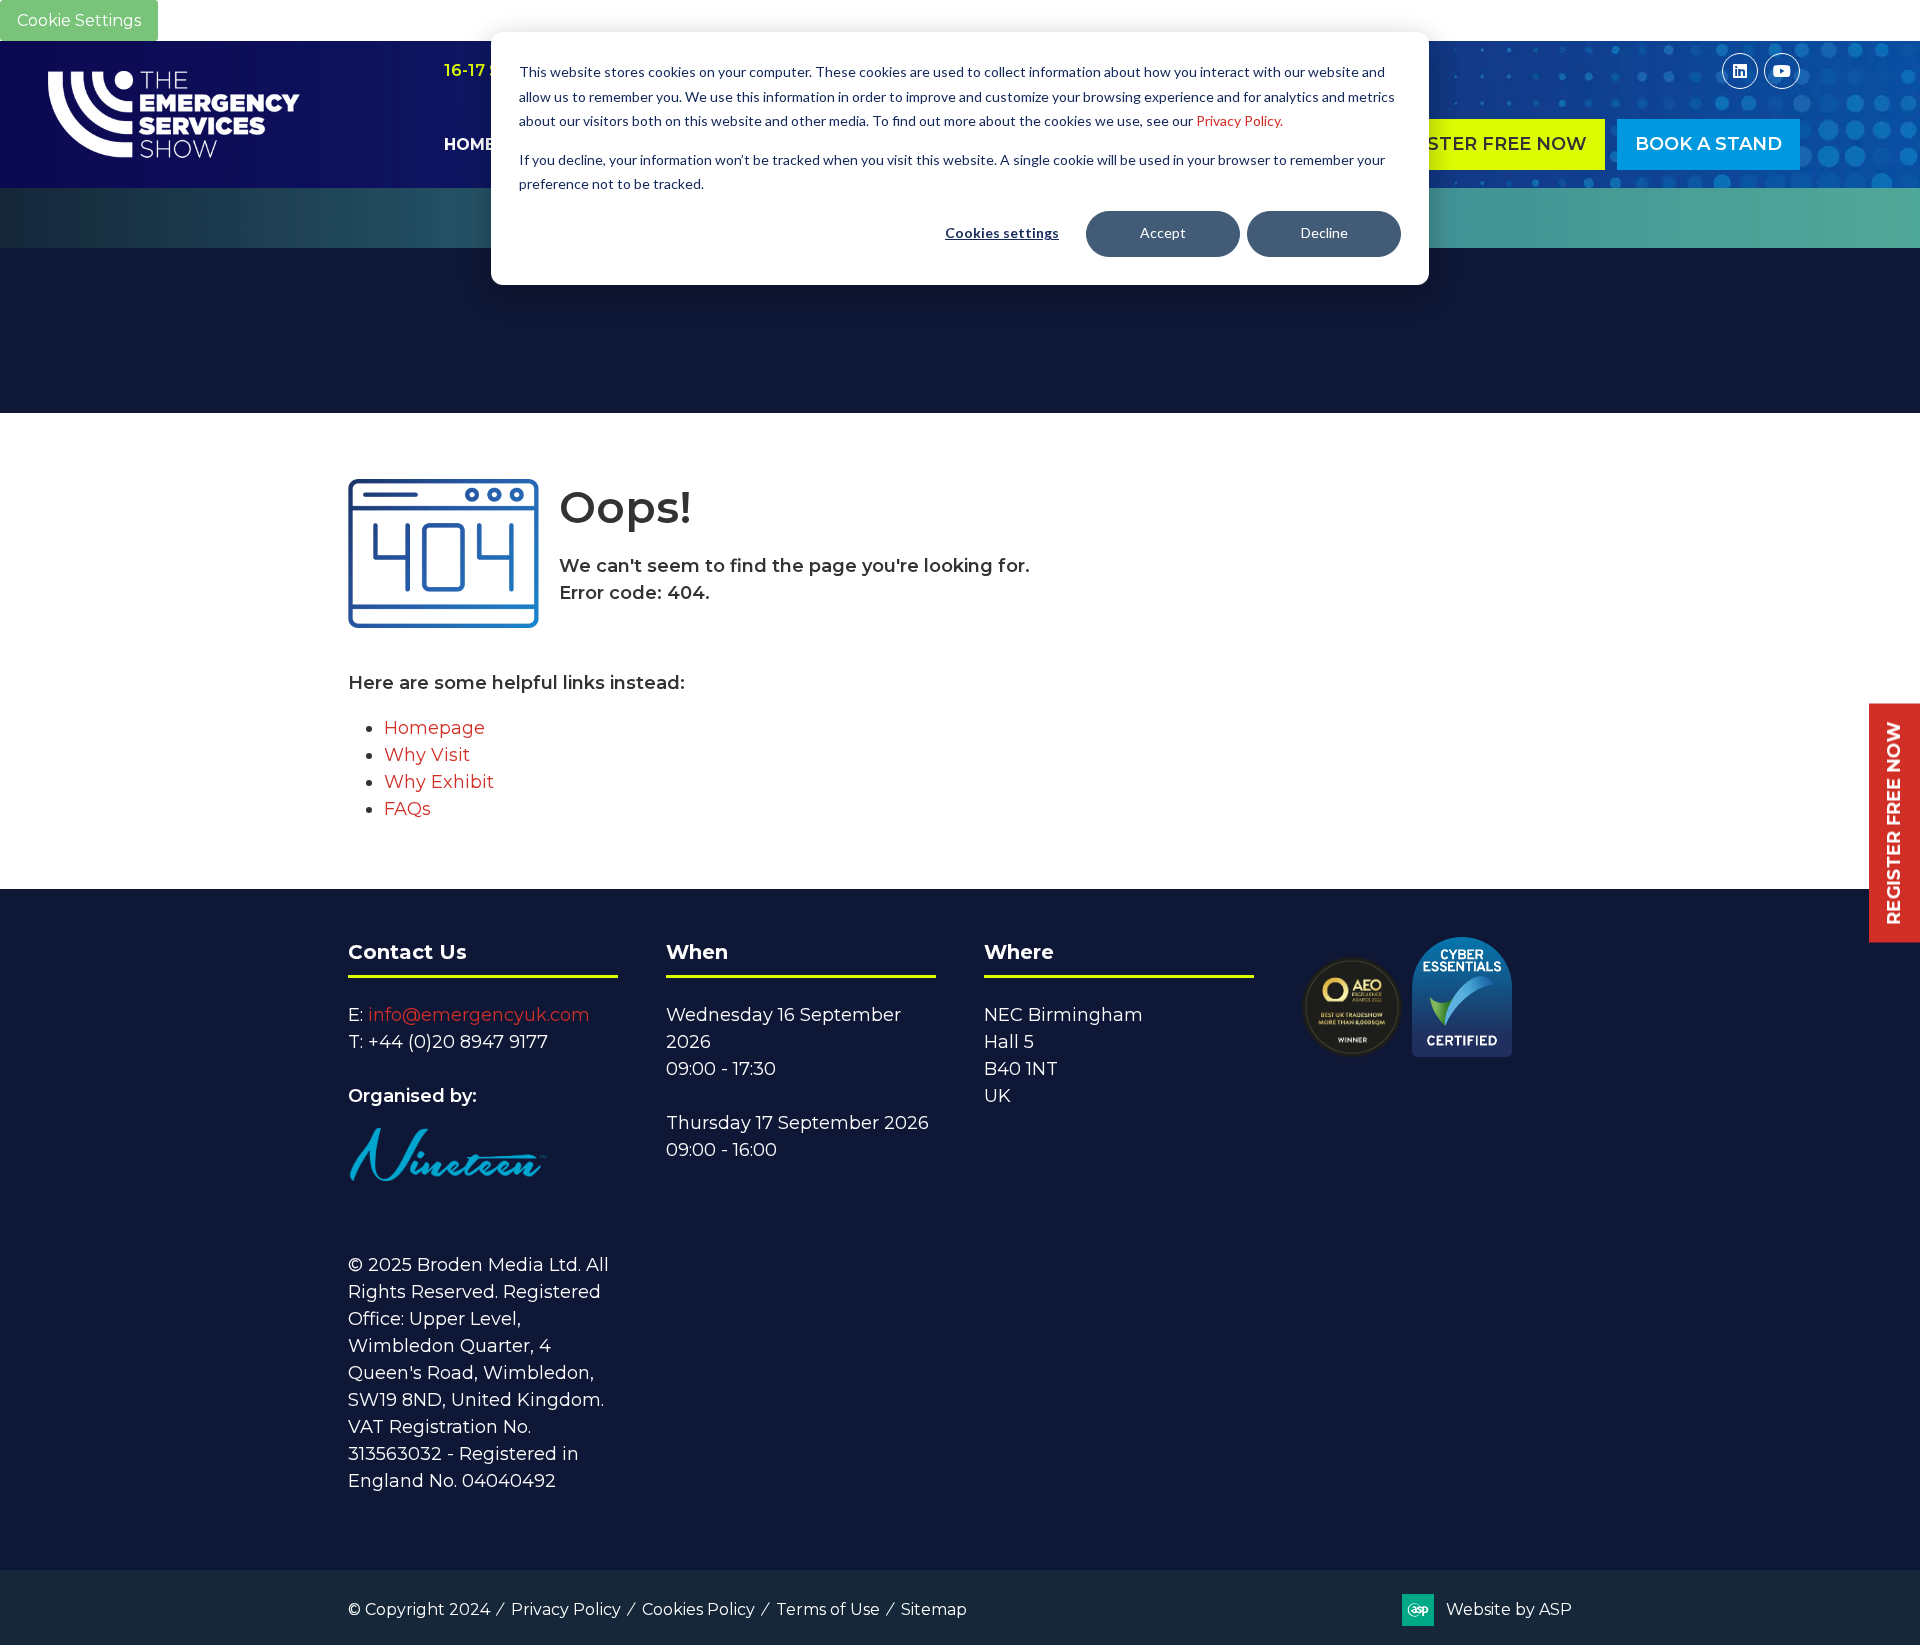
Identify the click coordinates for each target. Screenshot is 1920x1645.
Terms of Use (828, 1609)
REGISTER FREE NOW (1894, 822)
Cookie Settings (79, 20)
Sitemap (934, 1609)
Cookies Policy (698, 1609)
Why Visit (427, 755)
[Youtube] (1782, 71)
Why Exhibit (439, 782)
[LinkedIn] (1740, 71)
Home (469, 144)
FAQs (407, 809)
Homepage (434, 728)
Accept (1163, 232)
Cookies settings (1002, 232)
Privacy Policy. (1239, 120)
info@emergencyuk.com (479, 1015)
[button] (1484, 144)
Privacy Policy (566, 1609)
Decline (1324, 232)
